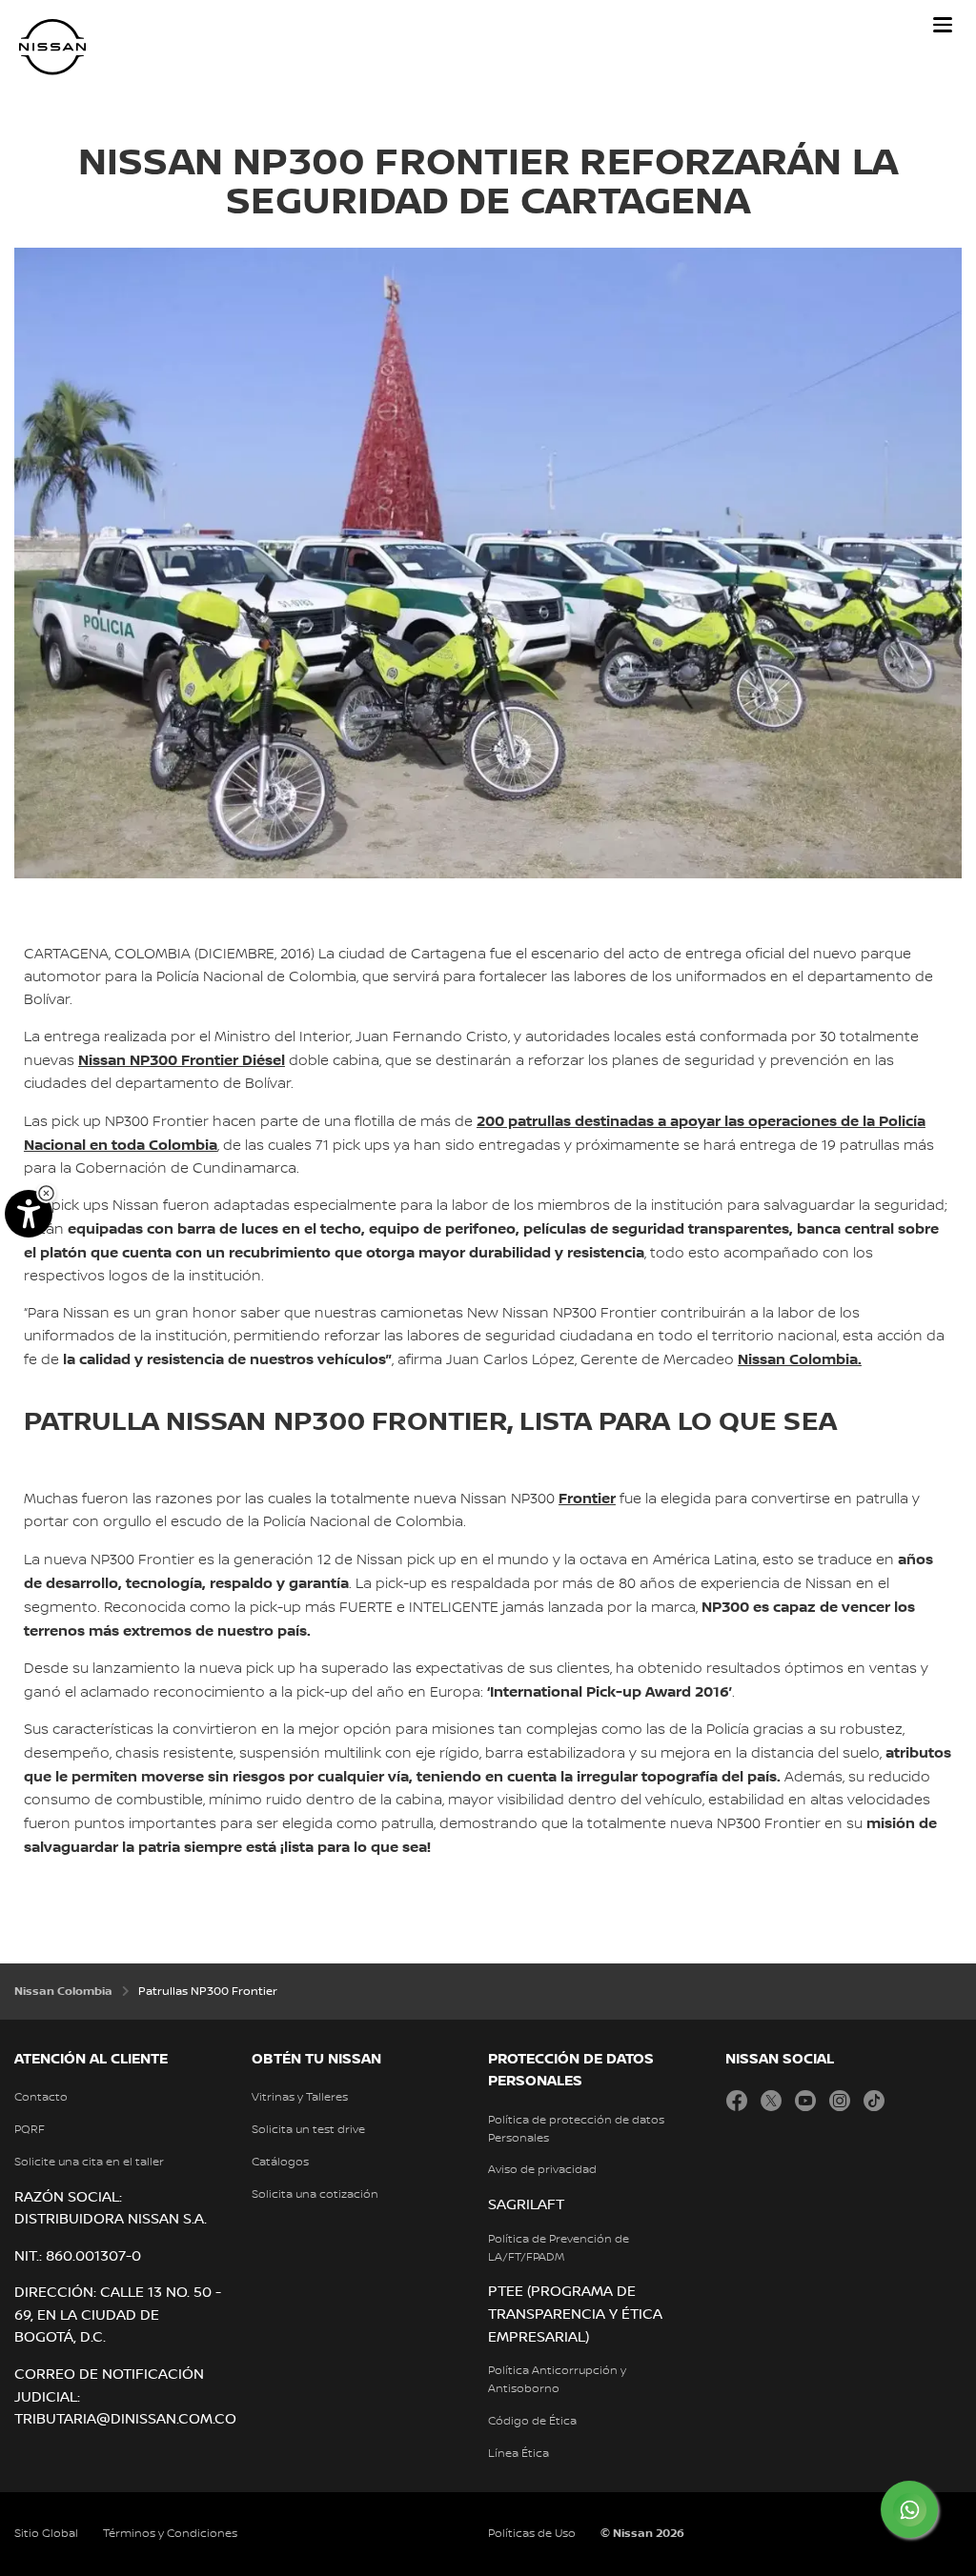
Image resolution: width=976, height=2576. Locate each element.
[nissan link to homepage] (52, 47)
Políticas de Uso (532, 2534)
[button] (943, 25)
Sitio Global (46, 2534)
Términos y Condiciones (170, 2534)
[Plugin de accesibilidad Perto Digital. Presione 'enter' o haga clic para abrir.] (29, 1214)
